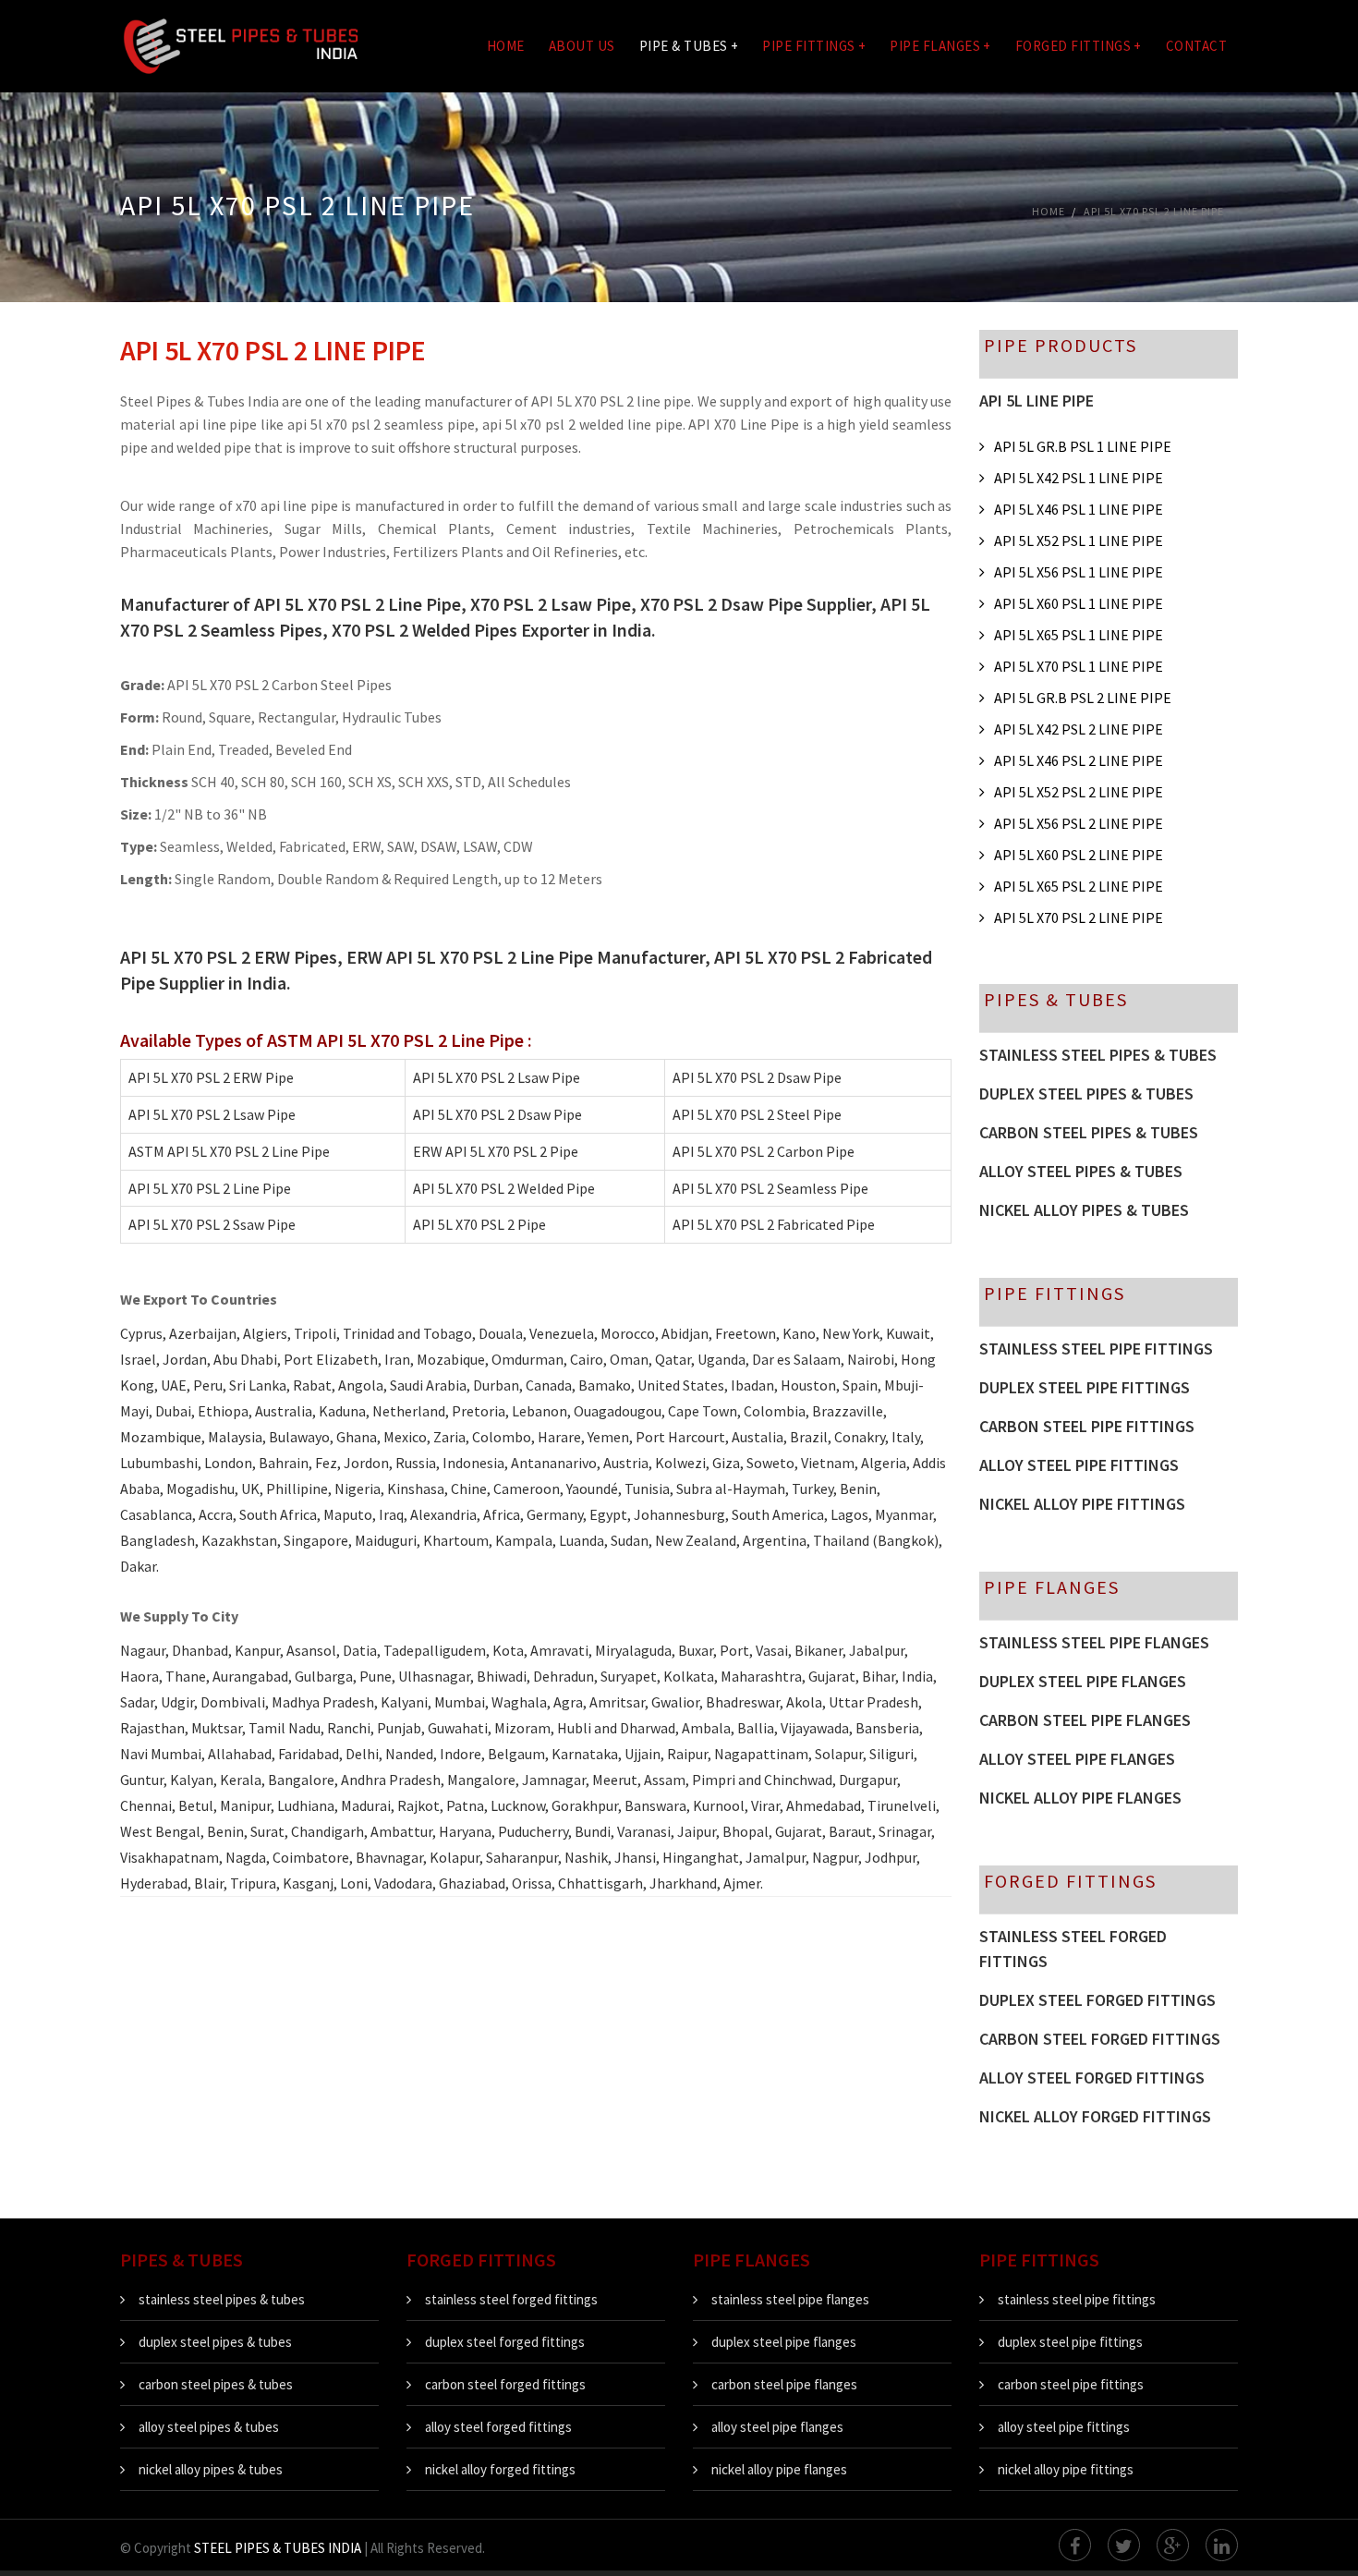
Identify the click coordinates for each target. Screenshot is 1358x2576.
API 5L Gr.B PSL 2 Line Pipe (1083, 698)
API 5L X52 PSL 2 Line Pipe (1079, 792)
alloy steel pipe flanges (1077, 1759)
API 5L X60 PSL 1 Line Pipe (1079, 603)
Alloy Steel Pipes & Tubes (1081, 1171)
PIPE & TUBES (689, 46)
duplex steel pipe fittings (1085, 1387)
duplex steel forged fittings (1097, 2000)
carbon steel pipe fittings (1087, 1426)
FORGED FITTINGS (1079, 46)
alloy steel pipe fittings (1079, 1465)
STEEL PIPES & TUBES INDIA (278, 2548)
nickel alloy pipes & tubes (211, 2469)
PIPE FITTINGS (814, 46)
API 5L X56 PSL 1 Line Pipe (1079, 572)
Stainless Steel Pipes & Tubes (1098, 1055)
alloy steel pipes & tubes (209, 2427)
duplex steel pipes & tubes (215, 2342)
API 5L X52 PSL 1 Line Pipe (1079, 541)
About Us (582, 46)
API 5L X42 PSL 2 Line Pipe (1079, 729)
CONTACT (1197, 46)
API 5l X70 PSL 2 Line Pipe (1154, 211)
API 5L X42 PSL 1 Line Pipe (1079, 478)
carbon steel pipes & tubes (216, 2384)
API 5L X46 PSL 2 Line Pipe (1079, 760)
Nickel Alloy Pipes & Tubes (1084, 1210)
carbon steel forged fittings (1100, 2039)
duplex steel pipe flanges (1083, 1681)
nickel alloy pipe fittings (1082, 1504)
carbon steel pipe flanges (1085, 1720)
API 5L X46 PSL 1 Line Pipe (1079, 509)
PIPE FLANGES (940, 46)
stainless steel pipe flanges (1094, 1642)
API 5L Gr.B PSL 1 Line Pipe (1083, 446)
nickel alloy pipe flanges (1080, 1798)
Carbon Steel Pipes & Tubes (1089, 1132)
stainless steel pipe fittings (1096, 1349)
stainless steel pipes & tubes (222, 2299)
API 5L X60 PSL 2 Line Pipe (1079, 855)
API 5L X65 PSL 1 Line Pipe (1079, 635)
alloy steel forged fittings (1092, 2078)
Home (506, 46)
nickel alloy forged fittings (1095, 2116)
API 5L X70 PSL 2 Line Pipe (1079, 917)
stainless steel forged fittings (1073, 1949)
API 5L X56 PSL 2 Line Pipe (1079, 823)
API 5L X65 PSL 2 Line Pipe (1079, 886)
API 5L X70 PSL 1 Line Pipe (1079, 666)
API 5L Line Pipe (1037, 401)
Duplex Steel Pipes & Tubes (1086, 1094)
